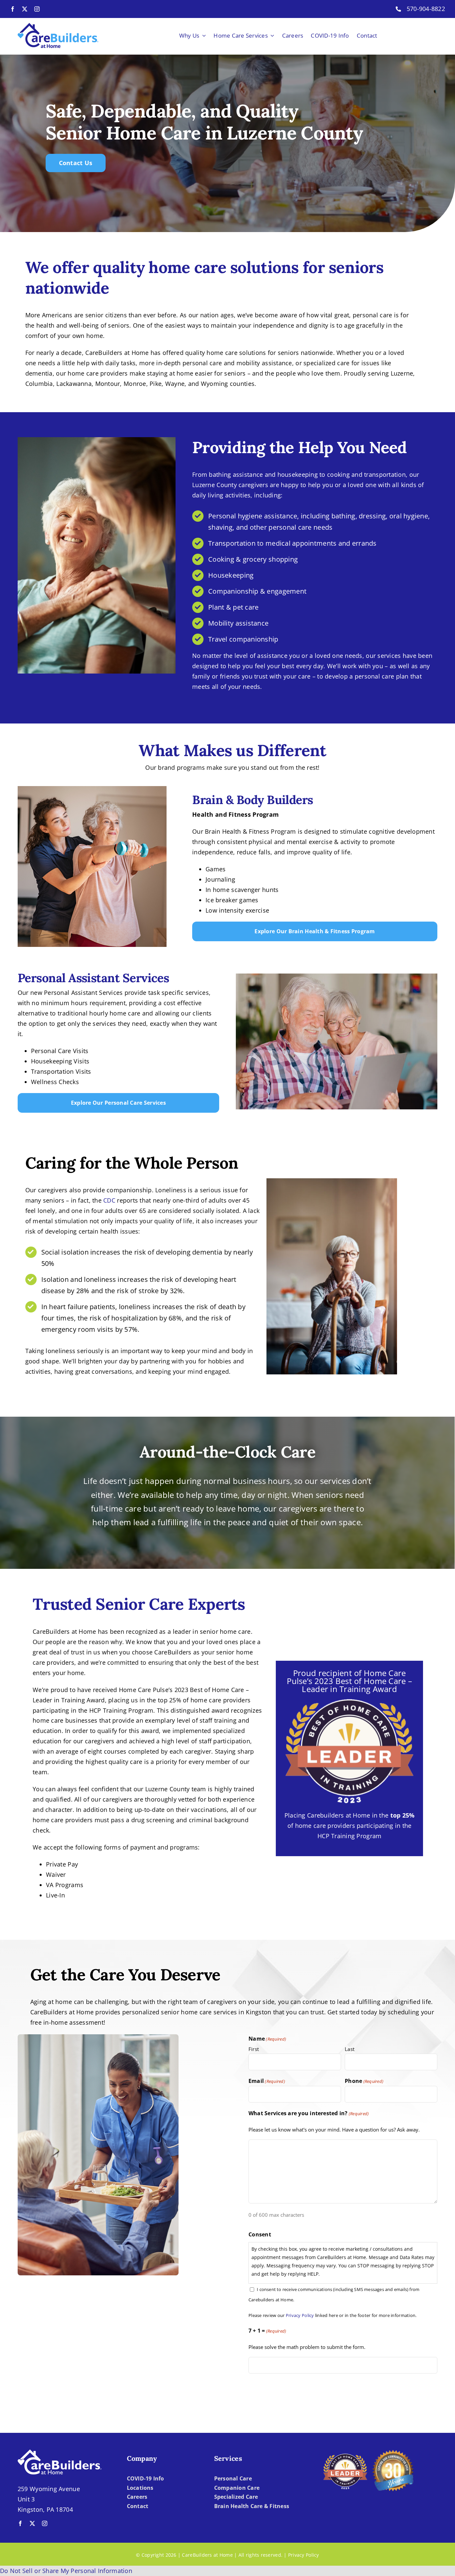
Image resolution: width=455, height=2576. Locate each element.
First (254, 2049)
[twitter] (25, 9)
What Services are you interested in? (309, 2113)
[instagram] (37, 9)
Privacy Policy (300, 2315)
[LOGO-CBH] (58, 26)
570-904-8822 (426, 9)
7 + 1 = (267, 2331)
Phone (364, 2081)
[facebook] (13, 9)
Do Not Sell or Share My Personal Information (66, 2571)
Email (267, 2081)
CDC (109, 1200)
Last (350, 2049)
